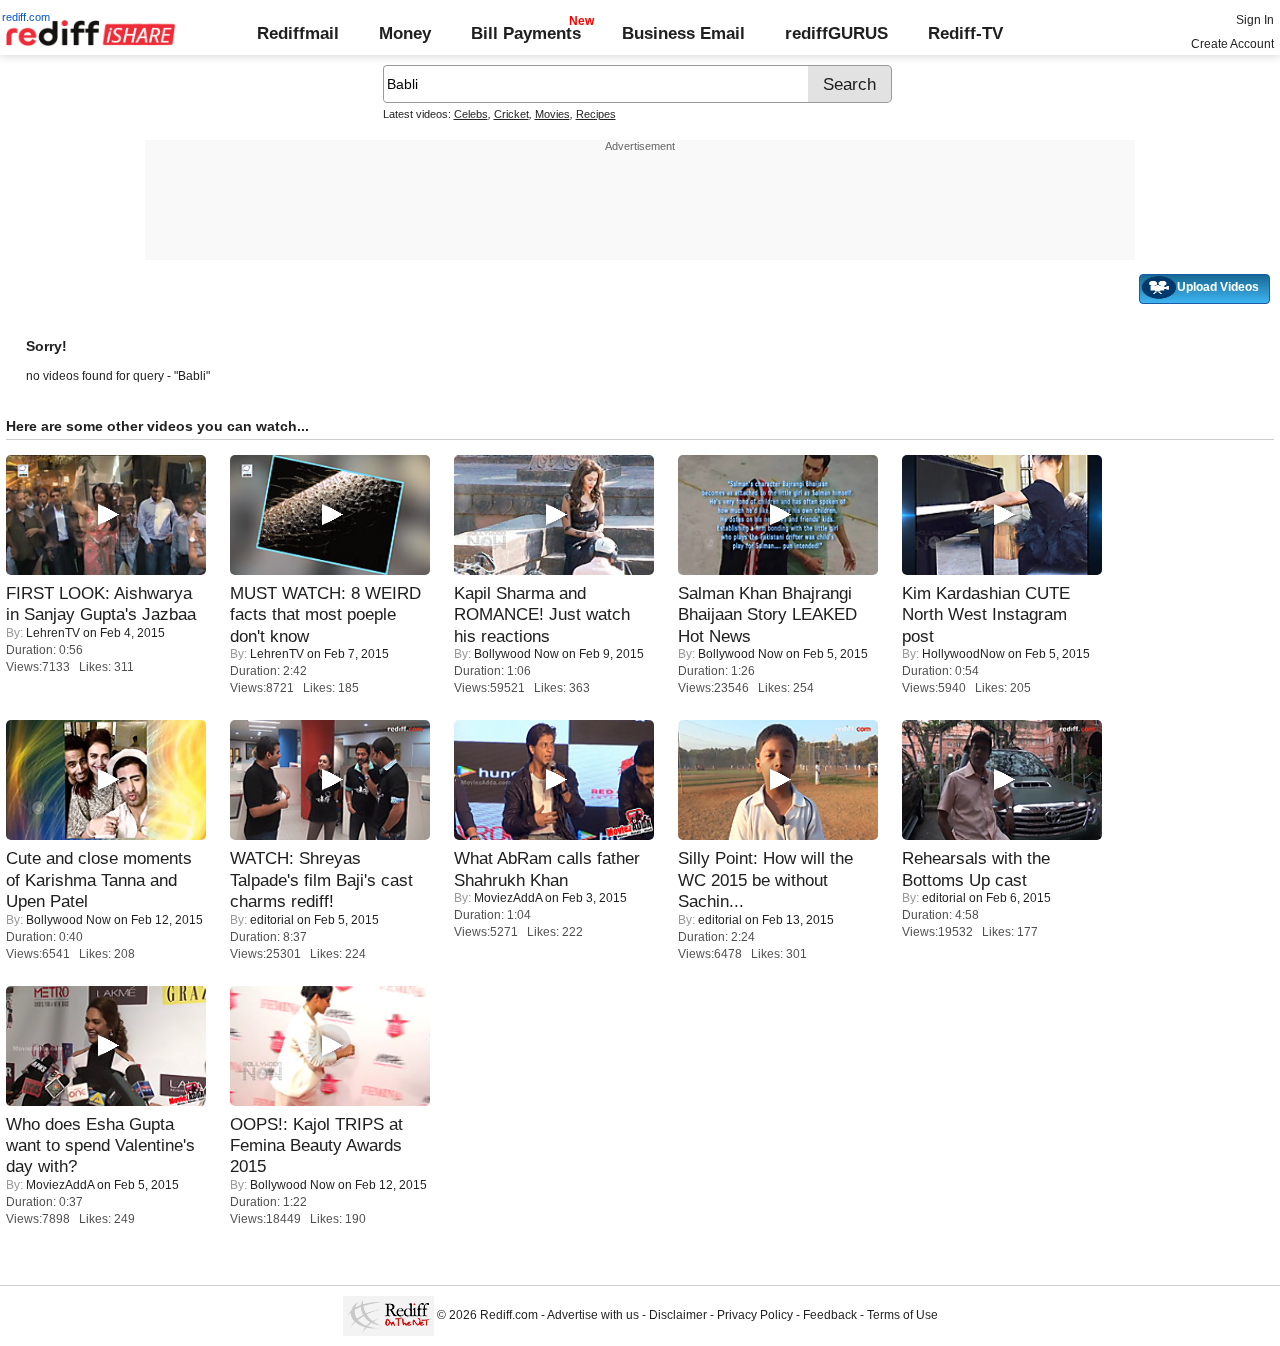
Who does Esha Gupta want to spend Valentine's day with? (100, 1145)
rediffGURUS (836, 33)
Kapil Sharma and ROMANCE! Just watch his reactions (542, 614)
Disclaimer (678, 1316)
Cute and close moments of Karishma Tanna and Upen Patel (99, 879)
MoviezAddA (508, 898)
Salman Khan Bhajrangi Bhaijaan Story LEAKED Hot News (767, 614)
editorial (272, 920)
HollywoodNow (963, 654)
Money (405, 33)
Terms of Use (902, 1316)
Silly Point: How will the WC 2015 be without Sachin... (765, 879)
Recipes (596, 114)
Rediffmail (298, 33)
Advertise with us (593, 1316)
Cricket (511, 114)
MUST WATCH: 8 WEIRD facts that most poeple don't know (325, 614)
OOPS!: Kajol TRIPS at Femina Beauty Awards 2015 (316, 1145)
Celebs (471, 114)
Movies (552, 114)
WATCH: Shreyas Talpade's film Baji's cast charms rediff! (321, 879)
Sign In (1255, 20)
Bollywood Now (516, 654)
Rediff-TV (965, 33)
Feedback (830, 1316)
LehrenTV (53, 633)
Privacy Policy (755, 1316)
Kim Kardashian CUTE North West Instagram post (986, 614)
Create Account (1232, 44)
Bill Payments (526, 33)
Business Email (683, 33)
